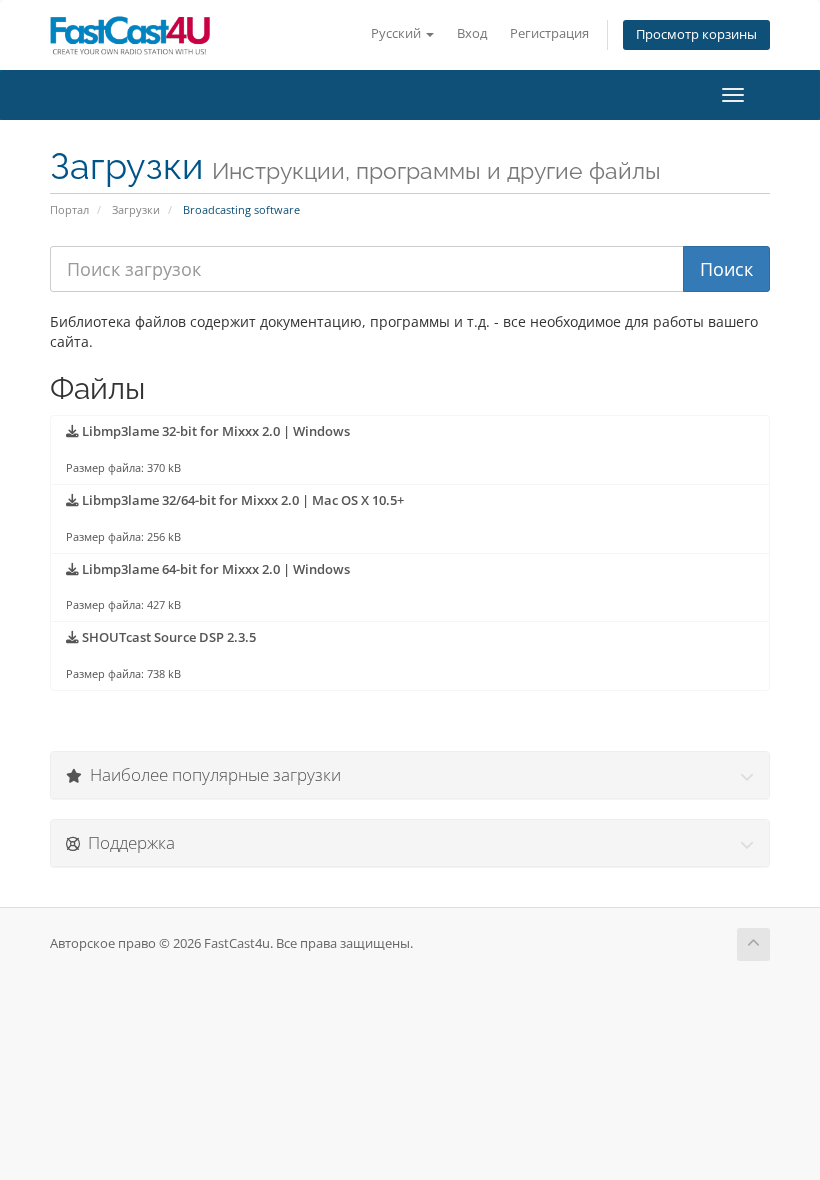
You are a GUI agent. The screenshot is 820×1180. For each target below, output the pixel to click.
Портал (69, 209)
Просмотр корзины (696, 34)
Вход (472, 33)
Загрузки (136, 209)
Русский (397, 33)
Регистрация (549, 33)
